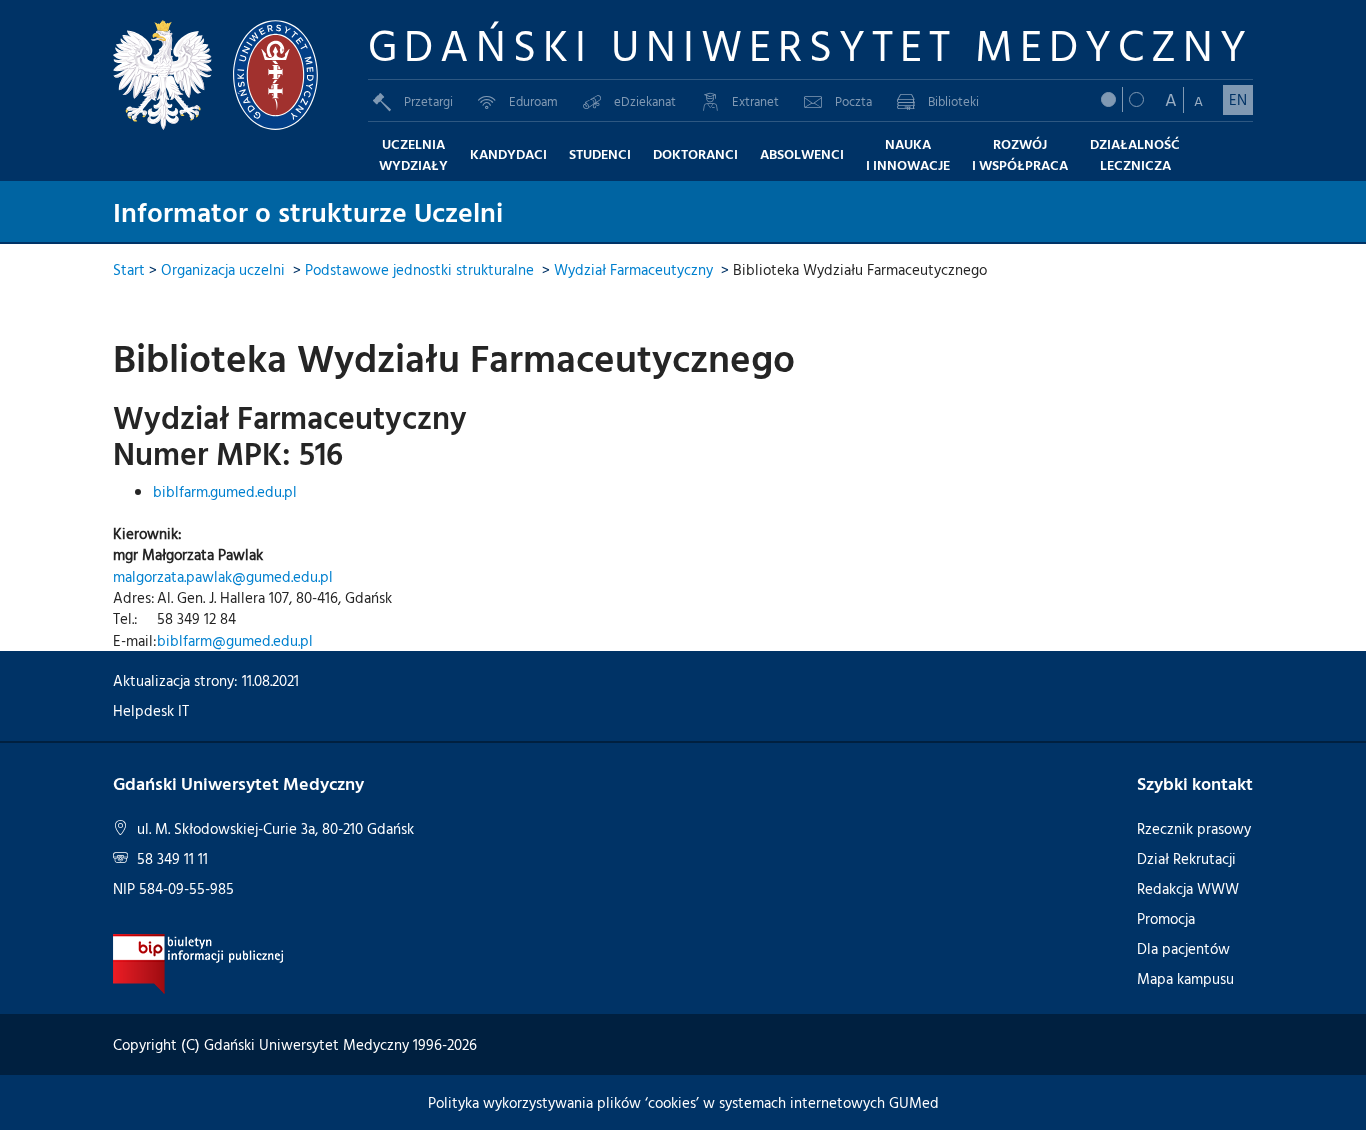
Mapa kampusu (1185, 978)
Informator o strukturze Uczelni (308, 211)
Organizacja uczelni (223, 269)
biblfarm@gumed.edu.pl (235, 640)
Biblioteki (953, 101)
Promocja (1166, 918)
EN (1238, 99)
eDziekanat (645, 101)
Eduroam (533, 101)
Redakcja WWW (1188, 888)
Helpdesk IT (151, 710)
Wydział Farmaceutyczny (633, 269)
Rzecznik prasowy (1194, 828)
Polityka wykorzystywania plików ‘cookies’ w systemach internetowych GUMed (683, 1102)
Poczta (853, 101)
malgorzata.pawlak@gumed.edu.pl (223, 576)
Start (129, 269)
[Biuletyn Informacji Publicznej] (198, 961)
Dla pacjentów (1183, 948)
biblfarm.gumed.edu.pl (225, 491)
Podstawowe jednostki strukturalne (419, 269)
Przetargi (428, 101)
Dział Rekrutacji (1186, 858)
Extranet (755, 101)
